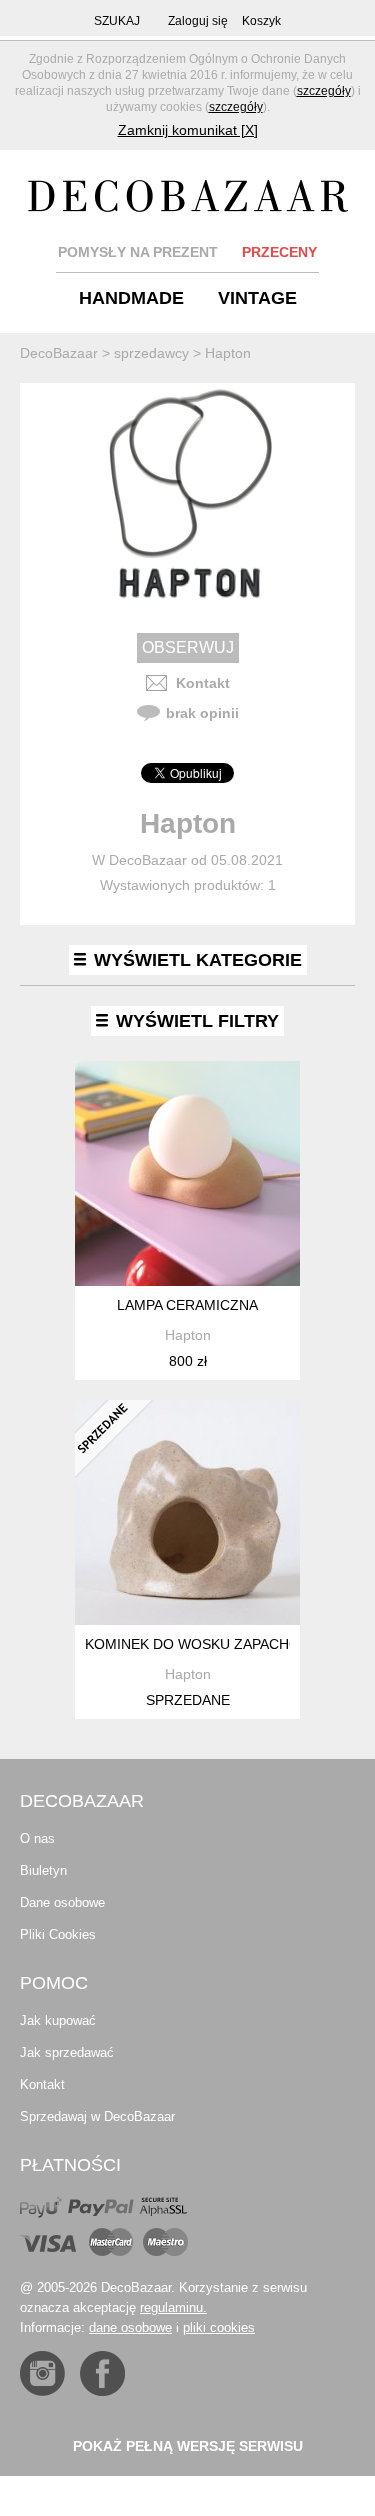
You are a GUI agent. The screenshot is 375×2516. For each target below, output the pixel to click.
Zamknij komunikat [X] (188, 130)
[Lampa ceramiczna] (187, 1173)
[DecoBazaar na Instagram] (42, 2373)
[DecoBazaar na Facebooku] (102, 2373)
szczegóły (324, 91)
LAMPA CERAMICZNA (187, 1305)
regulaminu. (173, 2307)
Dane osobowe (62, 1902)
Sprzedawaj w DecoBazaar (97, 2116)
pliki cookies (219, 2327)
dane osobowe (130, 2327)
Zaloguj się (198, 21)
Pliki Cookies (58, 1934)
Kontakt (203, 683)
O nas (37, 1838)
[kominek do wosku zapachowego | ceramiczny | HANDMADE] (187, 1512)
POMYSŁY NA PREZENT (138, 252)
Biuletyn (43, 1870)
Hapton (188, 1335)
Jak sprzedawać (67, 2052)
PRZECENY (279, 252)
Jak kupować (58, 2020)
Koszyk (261, 21)
